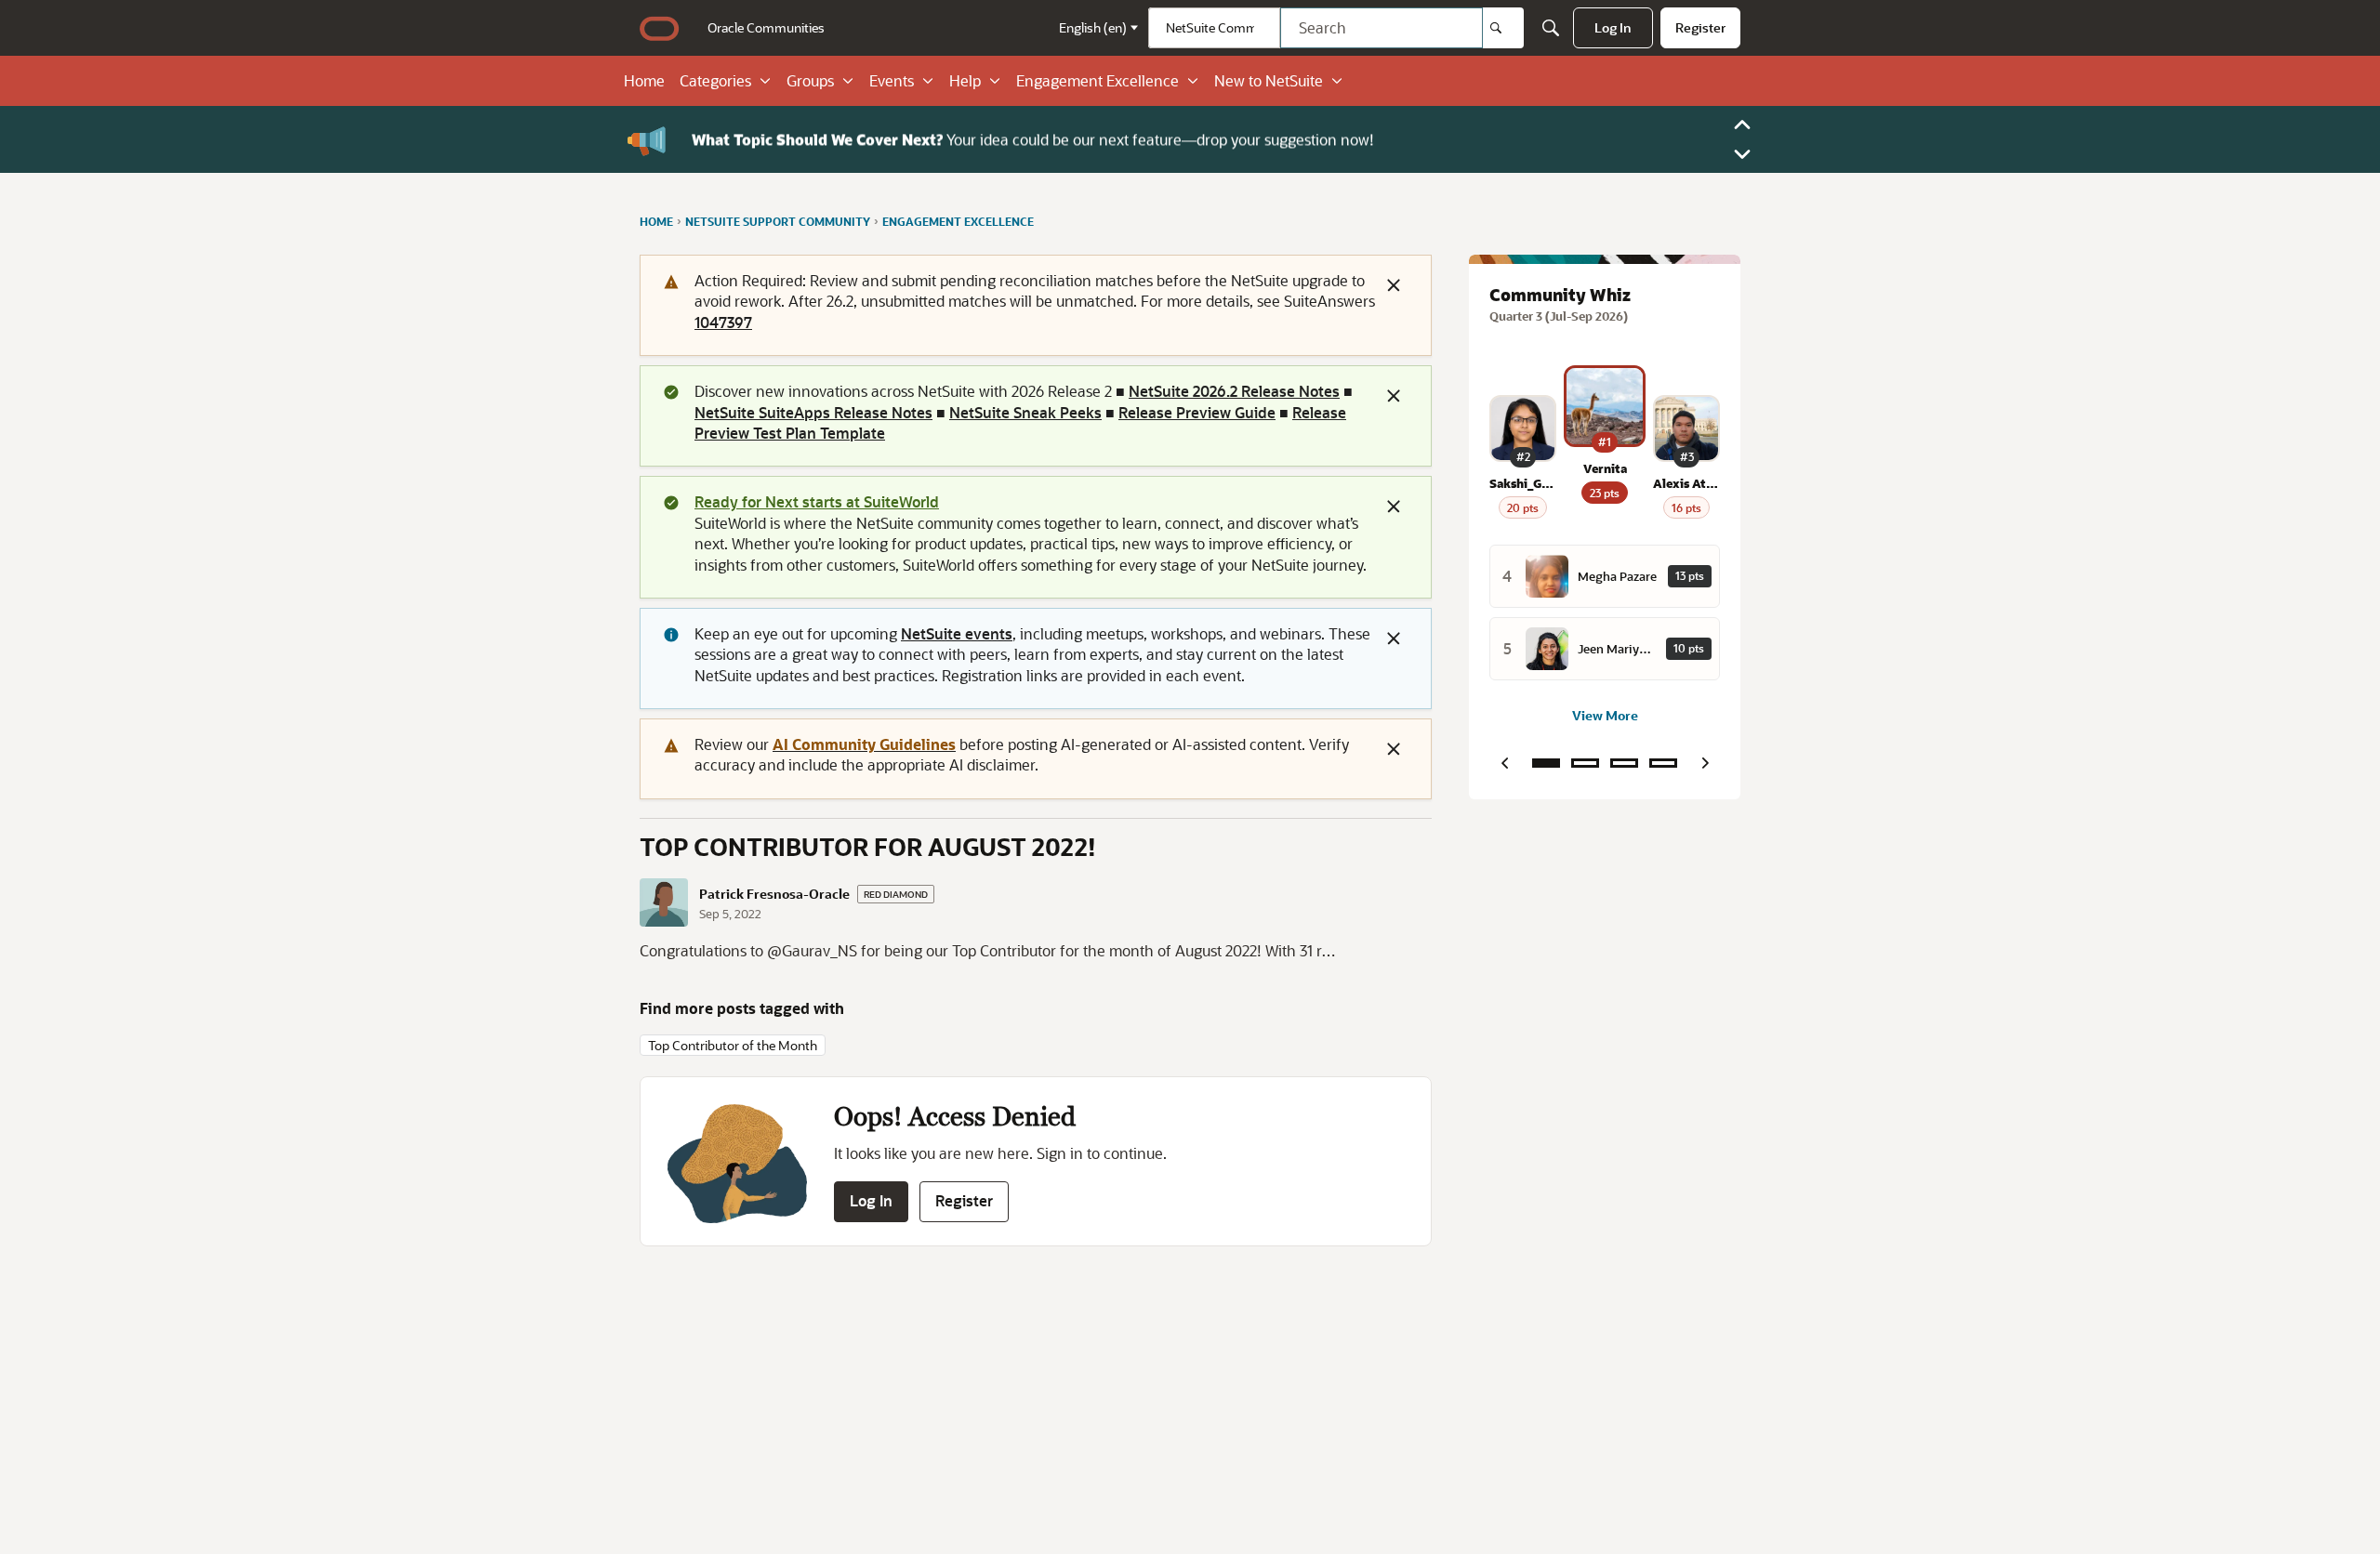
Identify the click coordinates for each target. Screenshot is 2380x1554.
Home (644, 81)
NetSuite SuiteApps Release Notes (813, 412)
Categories (715, 81)
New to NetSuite (1269, 81)
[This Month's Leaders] (1624, 763)
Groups (810, 81)
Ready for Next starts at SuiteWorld (817, 501)
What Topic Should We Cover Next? (817, 139)
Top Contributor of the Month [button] (733, 1045)
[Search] (1503, 28)
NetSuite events (957, 633)
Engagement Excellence (1097, 81)
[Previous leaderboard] (1504, 763)
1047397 (723, 322)
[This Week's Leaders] (1585, 763)
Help (965, 81)
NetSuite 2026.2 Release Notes (1234, 391)
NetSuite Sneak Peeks (1025, 412)
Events (892, 81)
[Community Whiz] (1546, 763)
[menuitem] (766, 28)
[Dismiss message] (1394, 285)
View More (1605, 715)
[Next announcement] (1742, 154)
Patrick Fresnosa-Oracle (774, 894)
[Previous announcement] (1742, 125)
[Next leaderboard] (1705, 763)
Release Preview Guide (1197, 412)
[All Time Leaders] (1663, 763)
